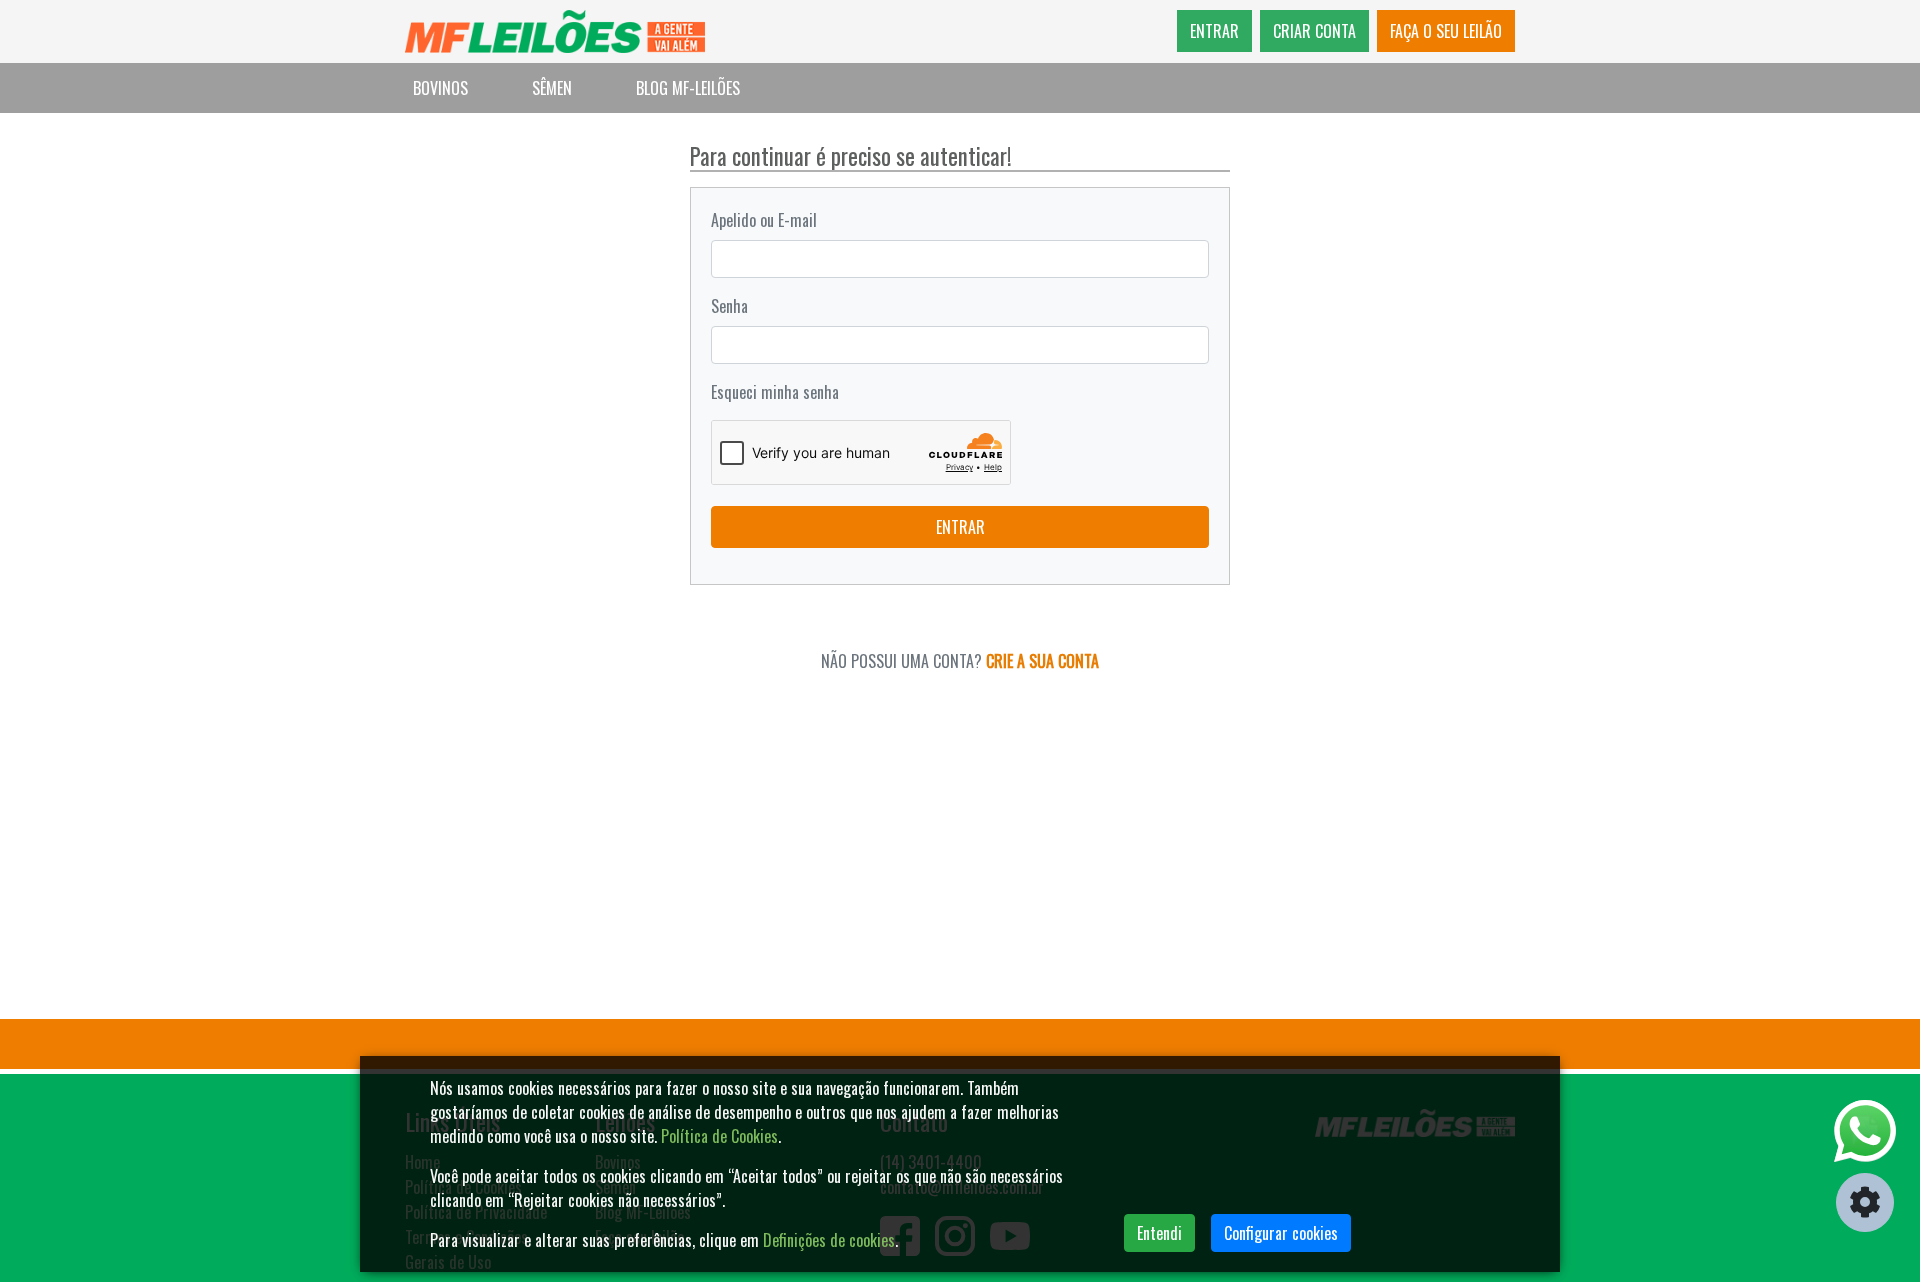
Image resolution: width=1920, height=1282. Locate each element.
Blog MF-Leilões (688, 88)
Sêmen (552, 88)
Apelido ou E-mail (764, 220)
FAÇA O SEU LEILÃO (1446, 31)
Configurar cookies (1281, 1233)
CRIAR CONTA (1314, 31)
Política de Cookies (719, 1136)
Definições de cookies (829, 1240)
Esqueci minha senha (775, 392)
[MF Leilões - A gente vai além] (555, 31)
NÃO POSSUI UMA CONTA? (960, 661)
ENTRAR (1214, 31)
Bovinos (440, 88)
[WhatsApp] (1865, 1131)
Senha (729, 306)
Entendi (1159, 1233)
